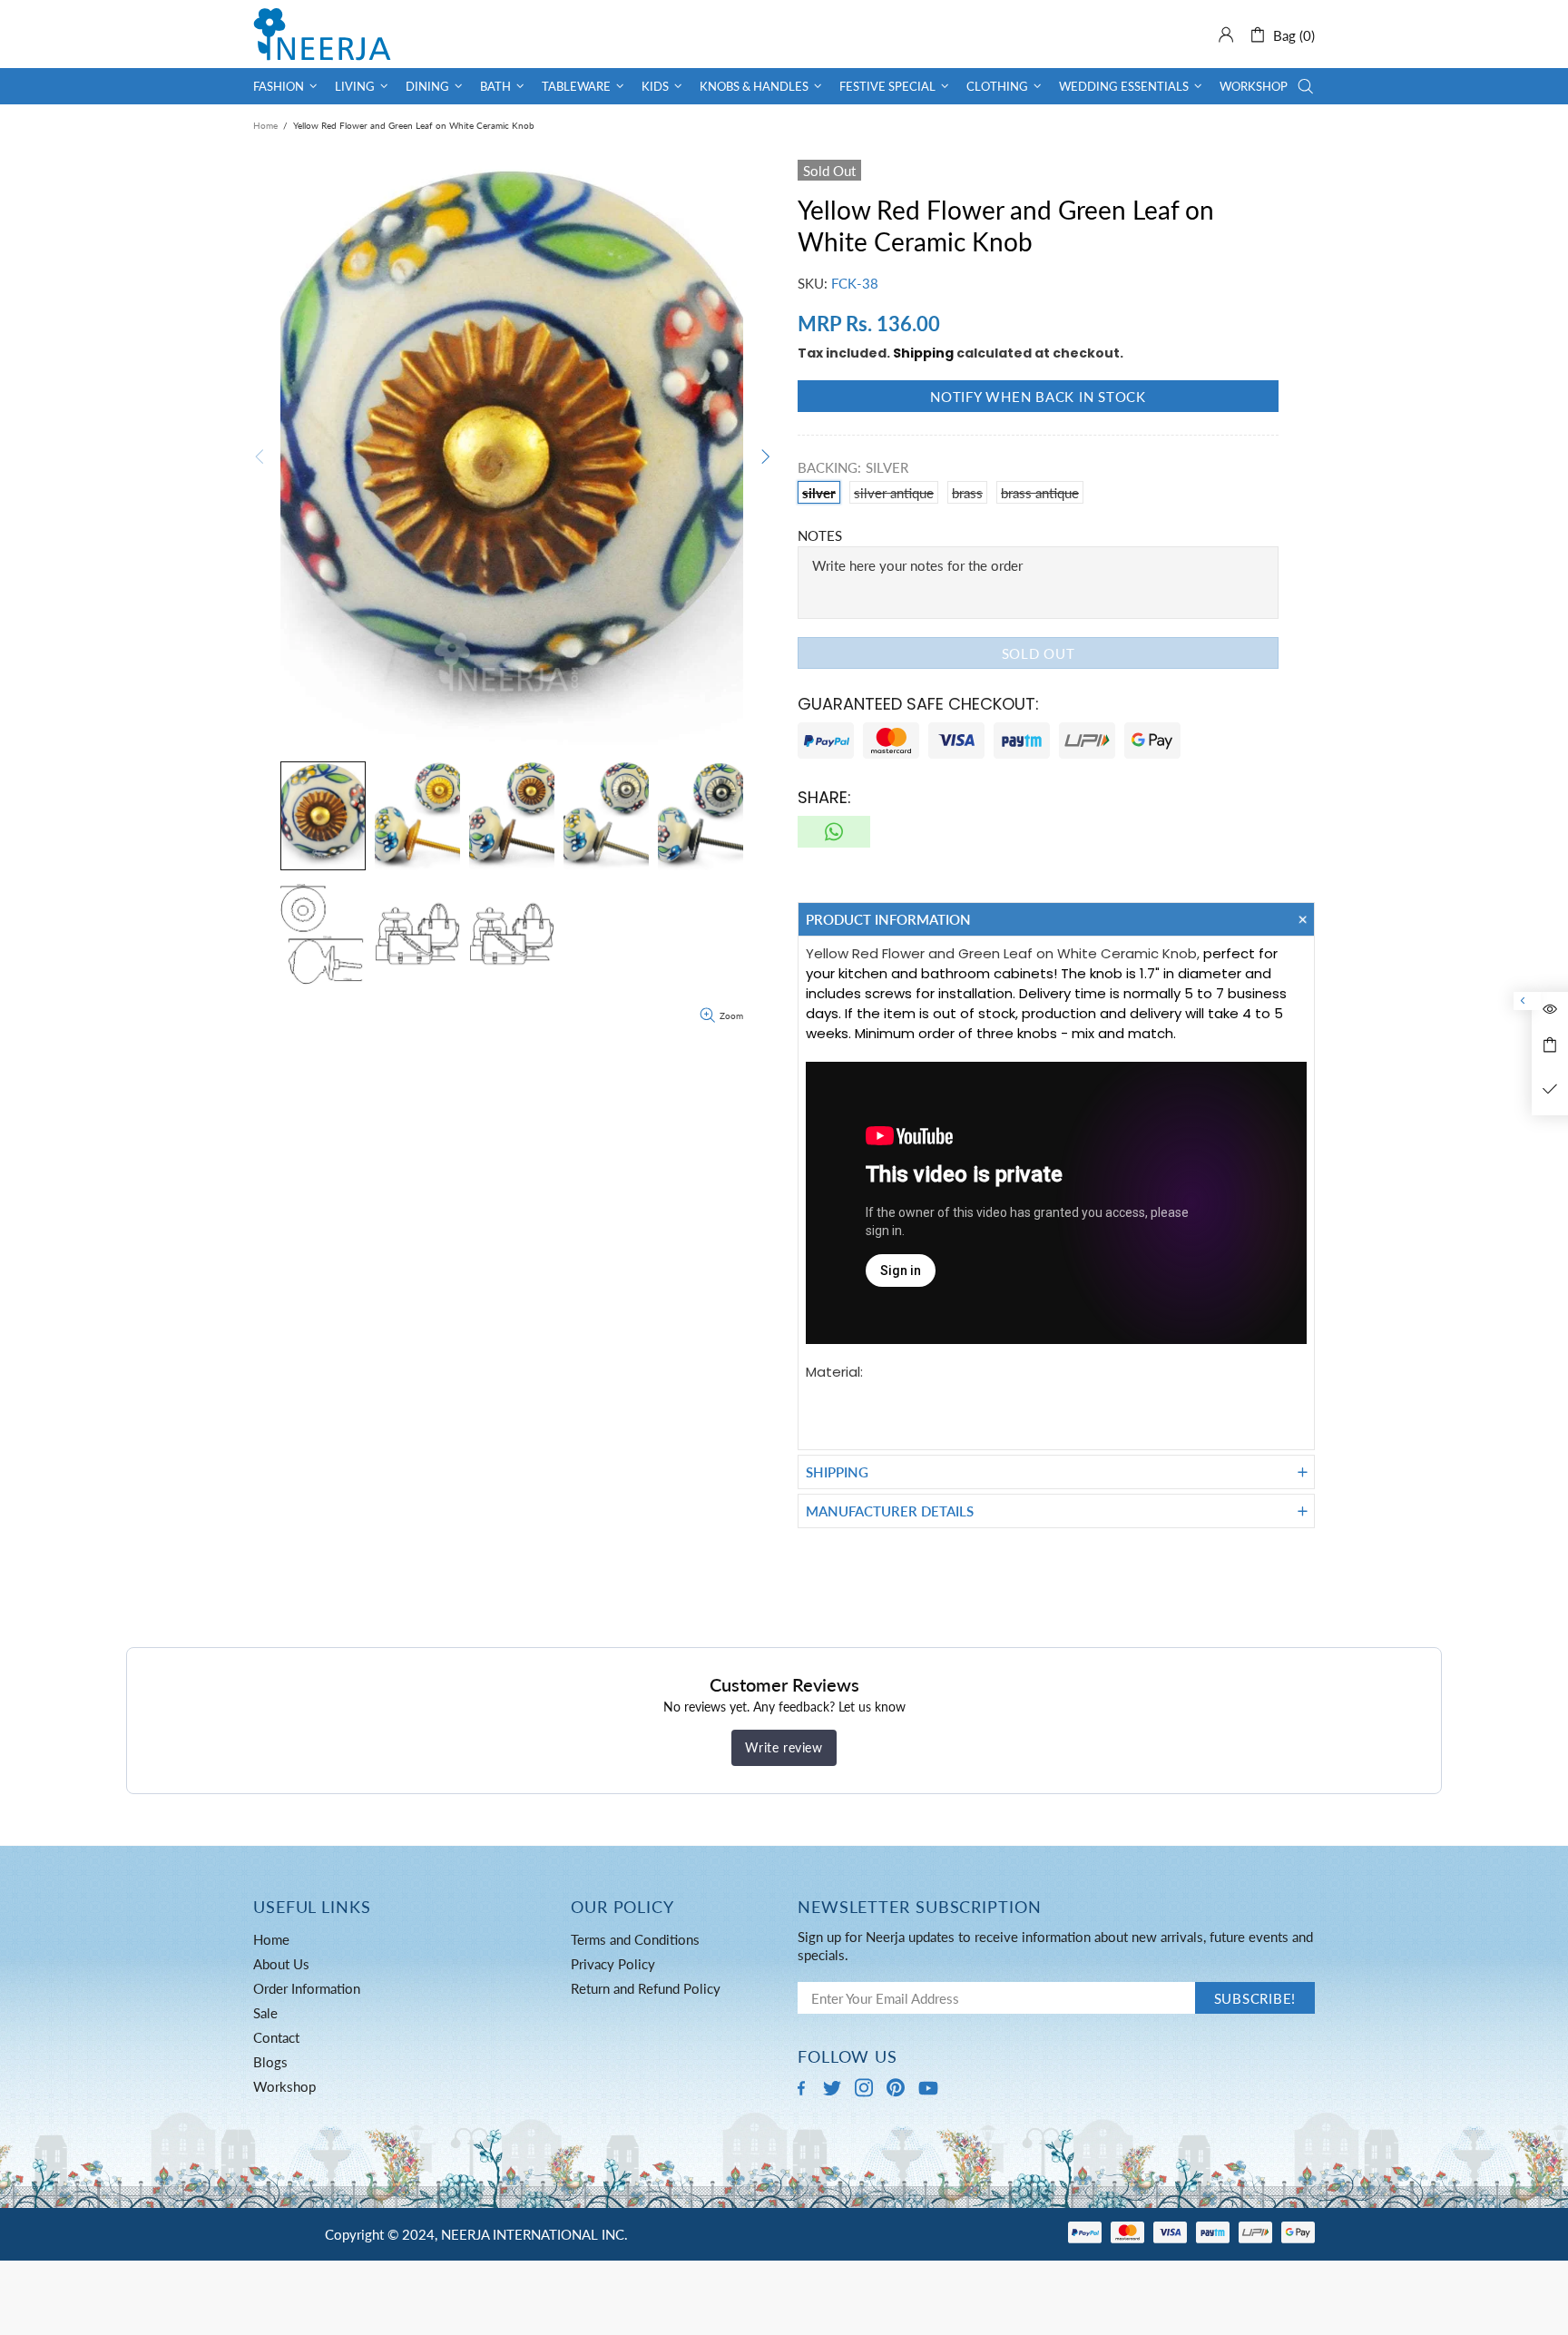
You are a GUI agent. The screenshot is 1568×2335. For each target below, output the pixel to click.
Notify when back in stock (1038, 397)
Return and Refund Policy (646, 1988)
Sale (265, 2013)
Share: (824, 797)
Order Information (307, 1988)
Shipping (923, 353)
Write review (784, 1747)
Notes (820, 535)
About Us (281, 1964)
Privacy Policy (613, 1964)
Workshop (284, 2086)
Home (265, 125)
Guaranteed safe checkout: (918, 704)
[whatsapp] (834, 832)
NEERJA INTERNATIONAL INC (322, 34)
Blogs (270, 2062)
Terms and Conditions (635, 1939)
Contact (276, 2037)
